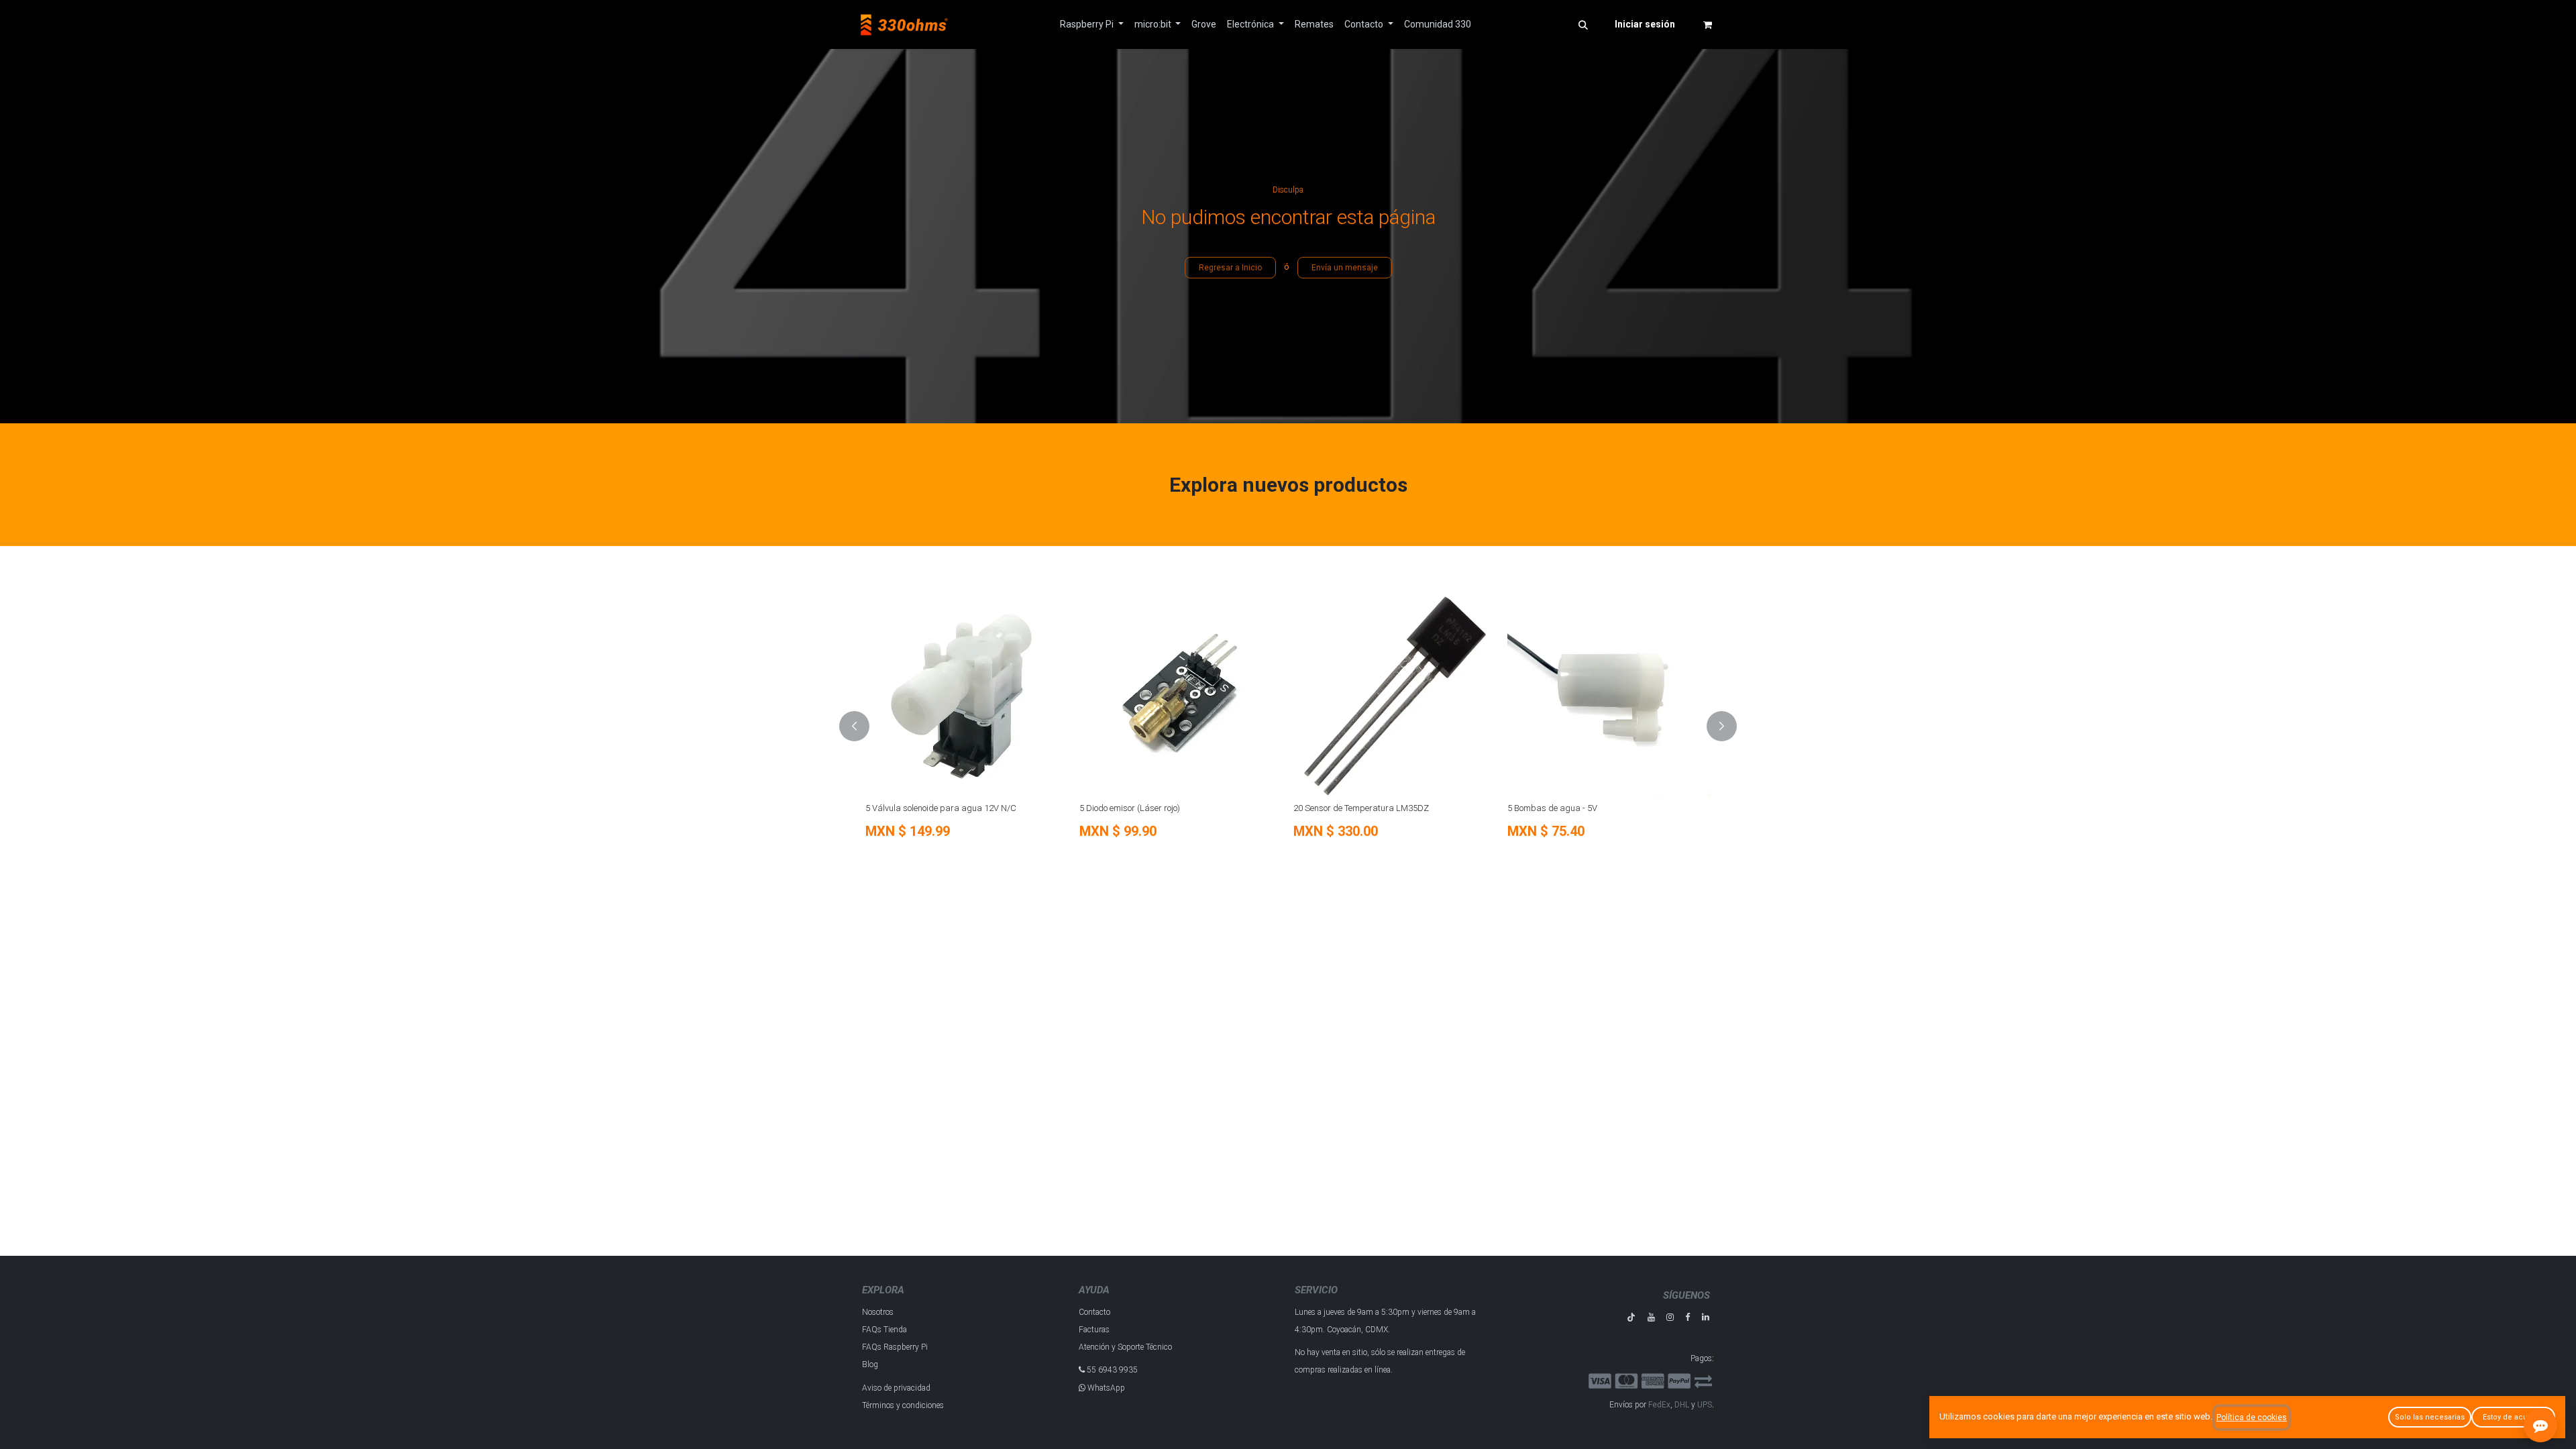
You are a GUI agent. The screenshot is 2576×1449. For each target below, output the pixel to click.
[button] (1583, 25)
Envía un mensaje (1345, 268)
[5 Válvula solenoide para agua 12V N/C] (967, 696)
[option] (1288, 727)
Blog (870, 1364)
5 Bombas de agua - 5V (1552, 808)
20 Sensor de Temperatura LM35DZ (1361, 808)
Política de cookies (2252, 1417)
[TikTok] (1631, 1317)
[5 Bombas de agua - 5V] (1609, 696)
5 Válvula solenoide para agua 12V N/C (941, 808)
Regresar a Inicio (1230, 268)
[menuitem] (1092, 24)
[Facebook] (1687, 1317)
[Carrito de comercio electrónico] (1707, 25)
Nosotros (878, 1312)
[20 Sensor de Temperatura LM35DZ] (1395, 696)
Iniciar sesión (1645, 24)
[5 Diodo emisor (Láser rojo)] (1181, 696)
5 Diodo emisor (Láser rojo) (1130, 808)
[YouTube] (1651, 1317)
